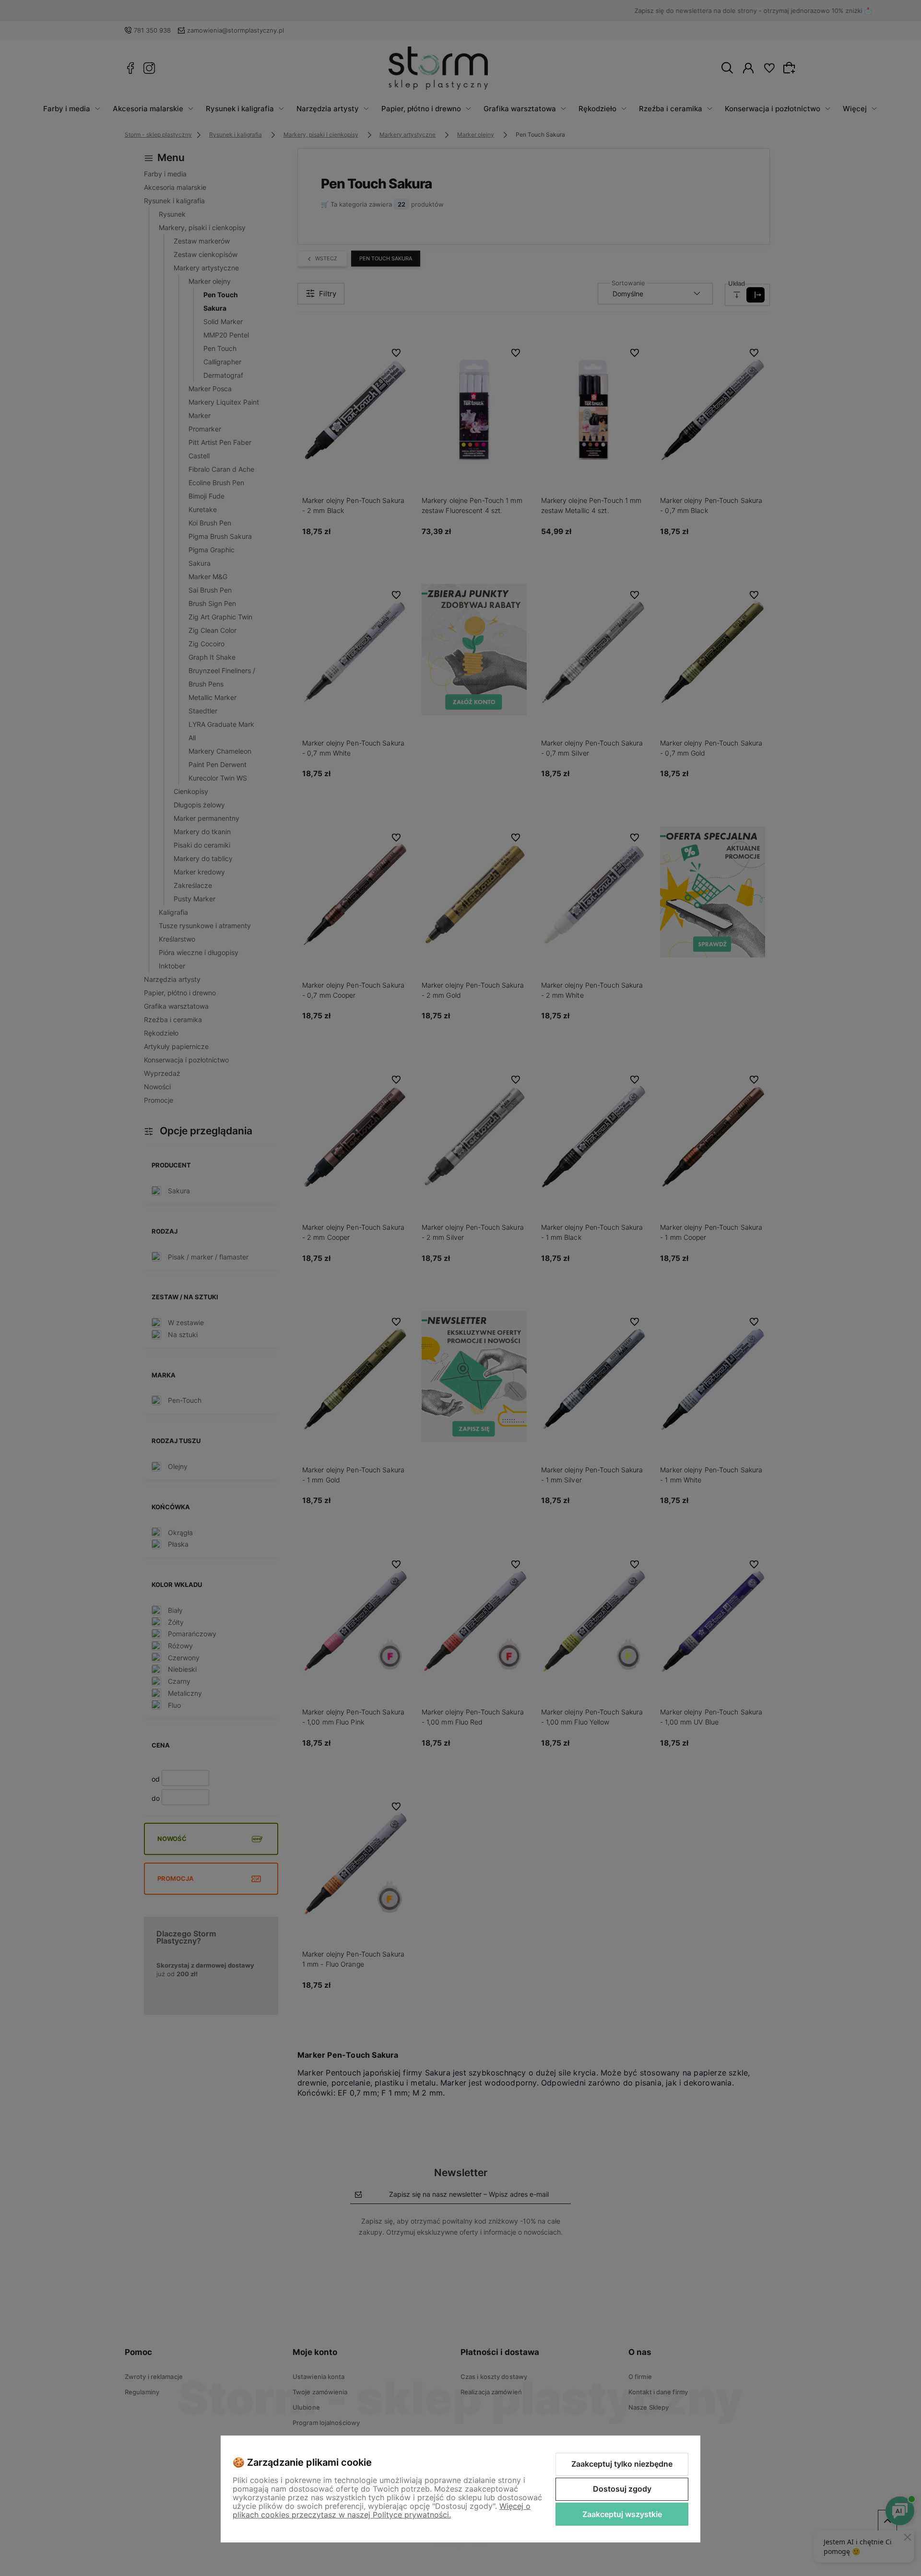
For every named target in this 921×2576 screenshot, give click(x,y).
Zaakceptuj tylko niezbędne (622, 2464)
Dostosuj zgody (622, 2489)
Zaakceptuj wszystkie (622, 2514)
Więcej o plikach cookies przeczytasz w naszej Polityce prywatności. (382, 2510)
